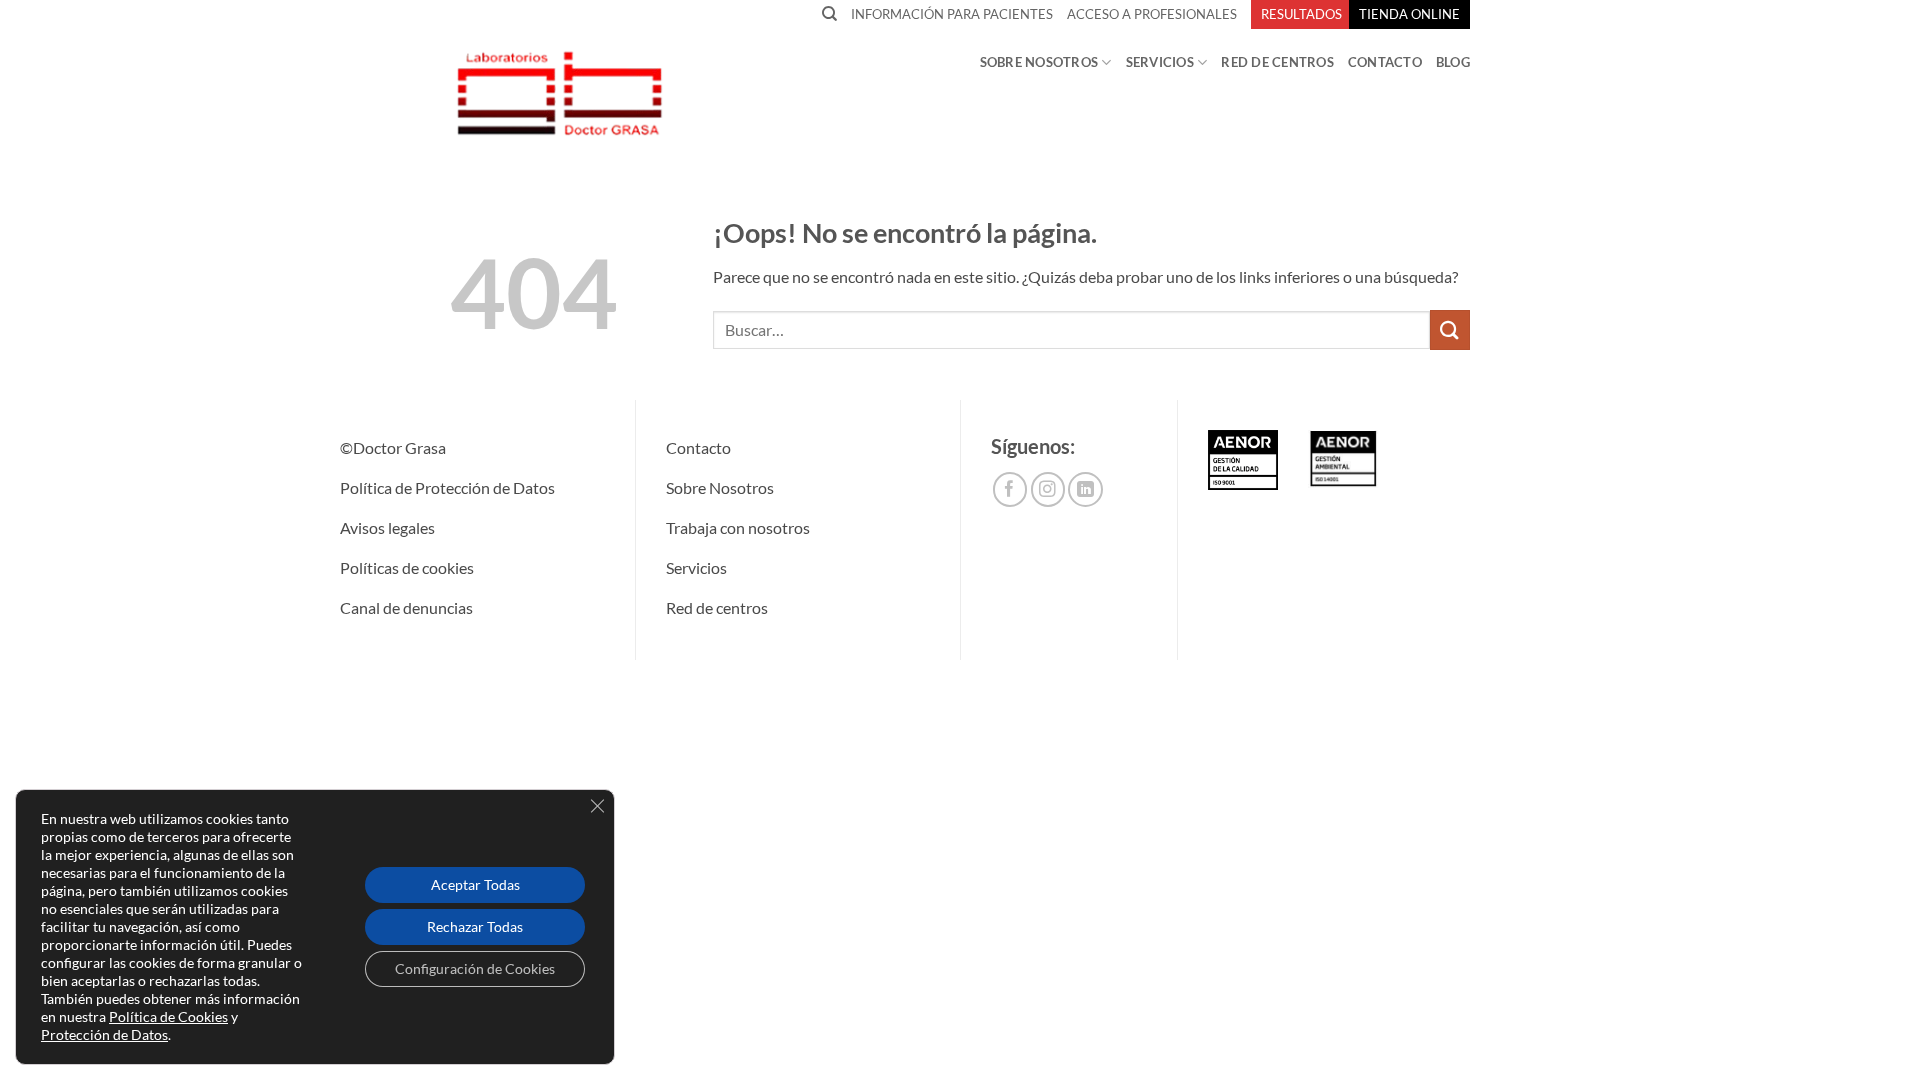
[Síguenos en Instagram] (1048, 489)
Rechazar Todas (475, 926)
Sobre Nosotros (1039, 62)
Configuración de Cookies (475, 968)
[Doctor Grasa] (558, 92)
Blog (1453, 62)
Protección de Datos (104, 1034)
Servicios (1160, 62)
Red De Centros (1277, 62)
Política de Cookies (168, 1016)
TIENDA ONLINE (1409, 14)
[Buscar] (829, 14)
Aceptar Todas (475, 884)
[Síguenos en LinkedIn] (1085, 489)
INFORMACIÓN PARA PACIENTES (952, 14)
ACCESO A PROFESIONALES (1152, 14)
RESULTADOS (1301, 14)
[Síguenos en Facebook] (1010, 489)
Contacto (1385, 62)
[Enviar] (1450, 329)
